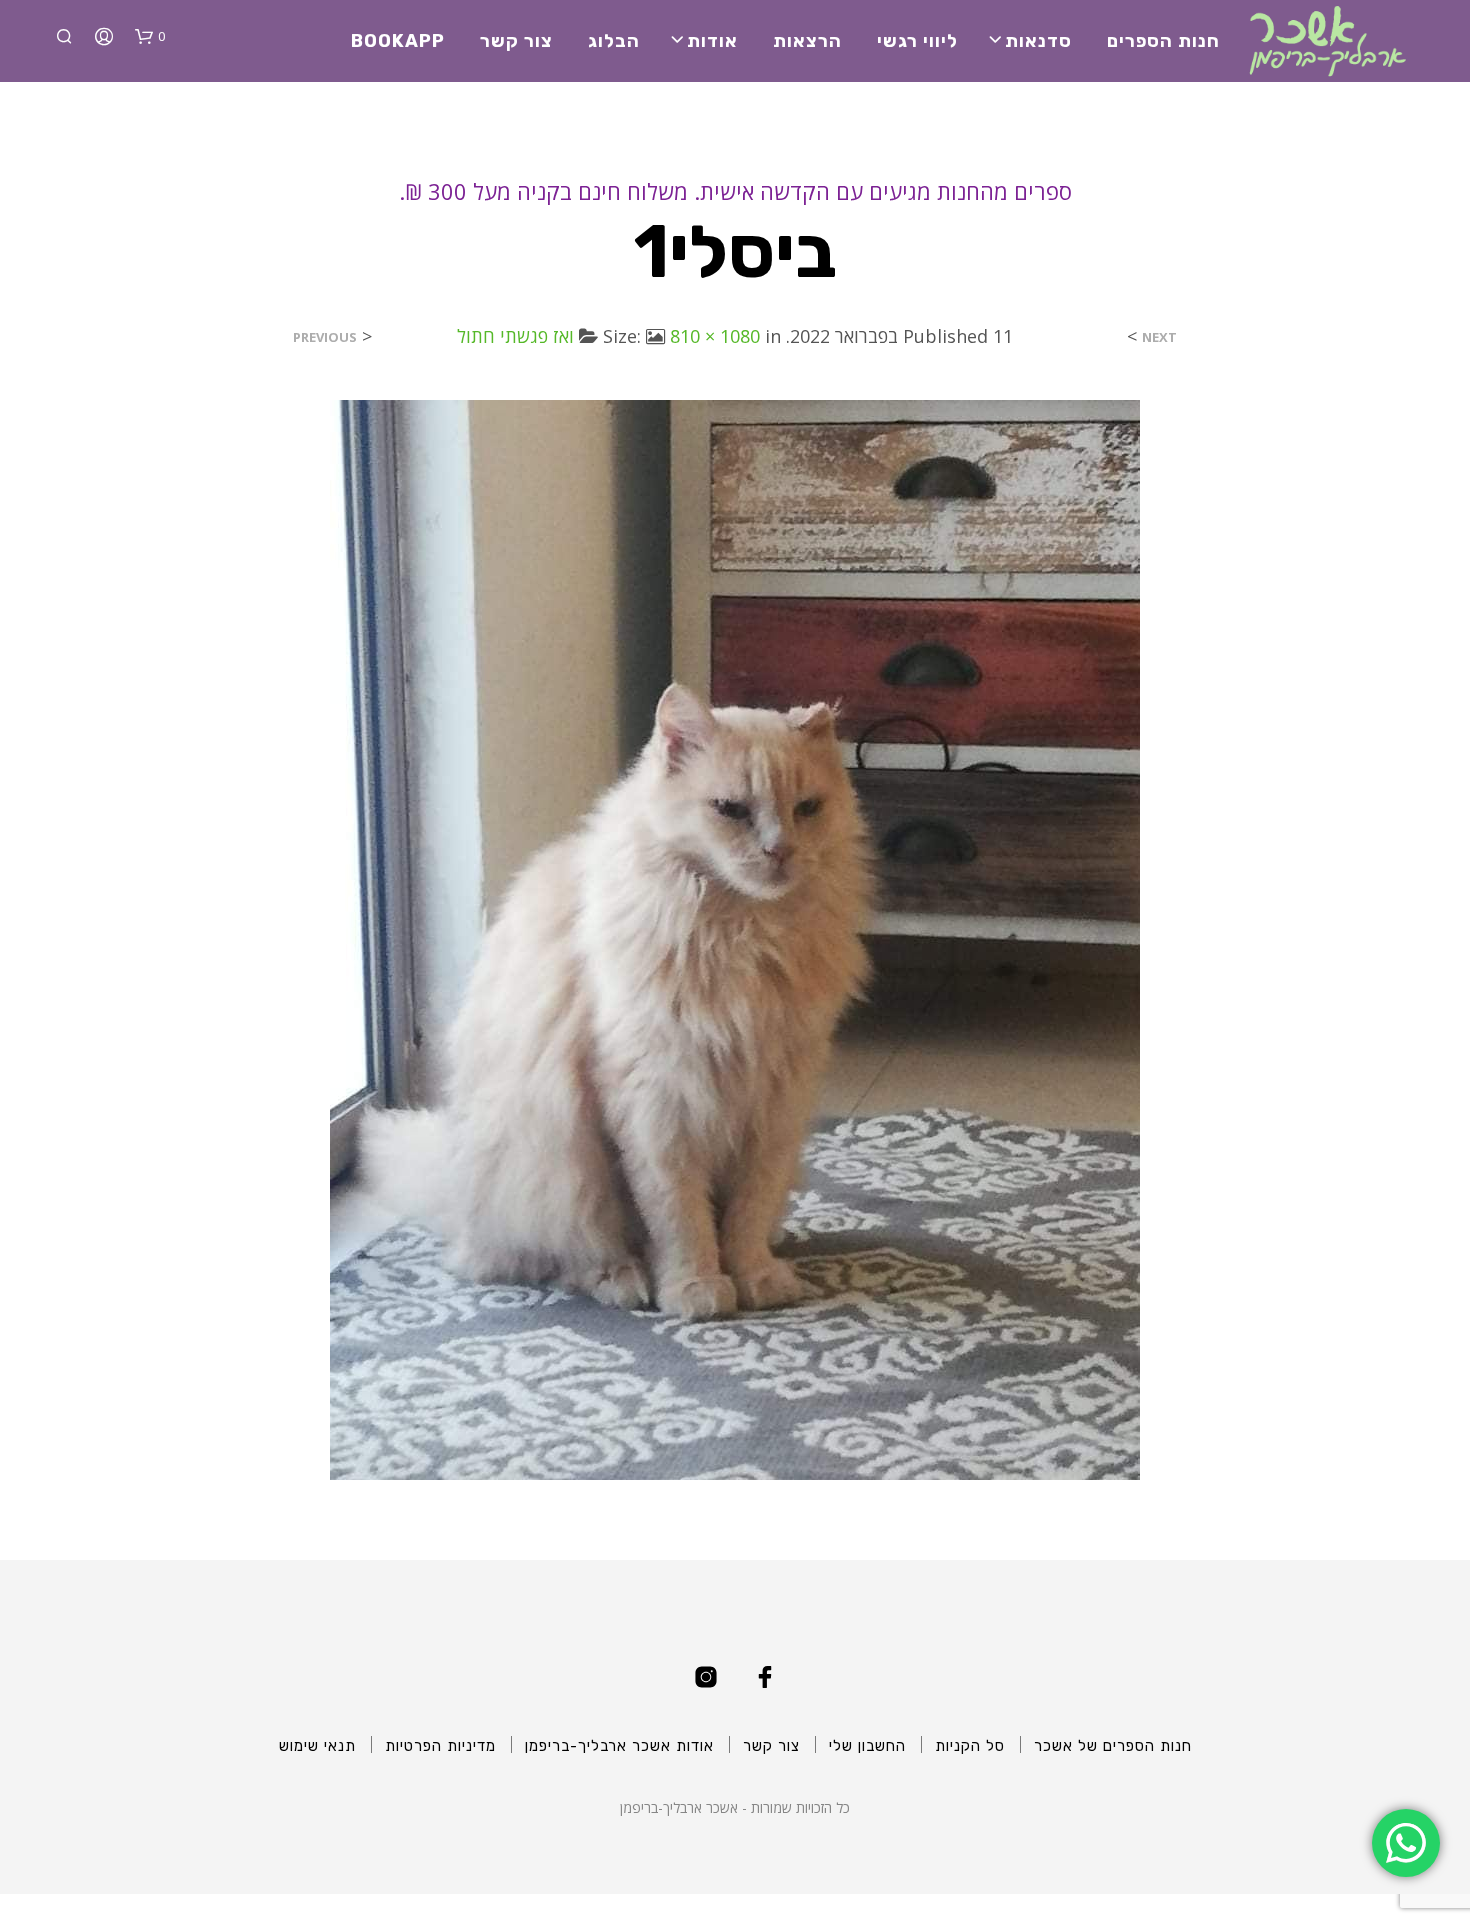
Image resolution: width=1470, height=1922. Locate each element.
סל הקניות (970, 1746)
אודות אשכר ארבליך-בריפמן (619, 1746)
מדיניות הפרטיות (440, 1746)
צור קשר (516, 41)
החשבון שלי (867, 1746)
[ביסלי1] (735, 938)
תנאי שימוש (317, 1746)
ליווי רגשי (917, 41)
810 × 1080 (715, 336)
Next (1159, 337)
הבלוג (614, 41)
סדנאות (1038, 41)
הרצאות (807, 41)
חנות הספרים (1163, 41)
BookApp (398, 41)
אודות (712, 41)
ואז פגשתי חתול (515, 336)
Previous (325, 337)
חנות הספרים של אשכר (1113, 1746)
